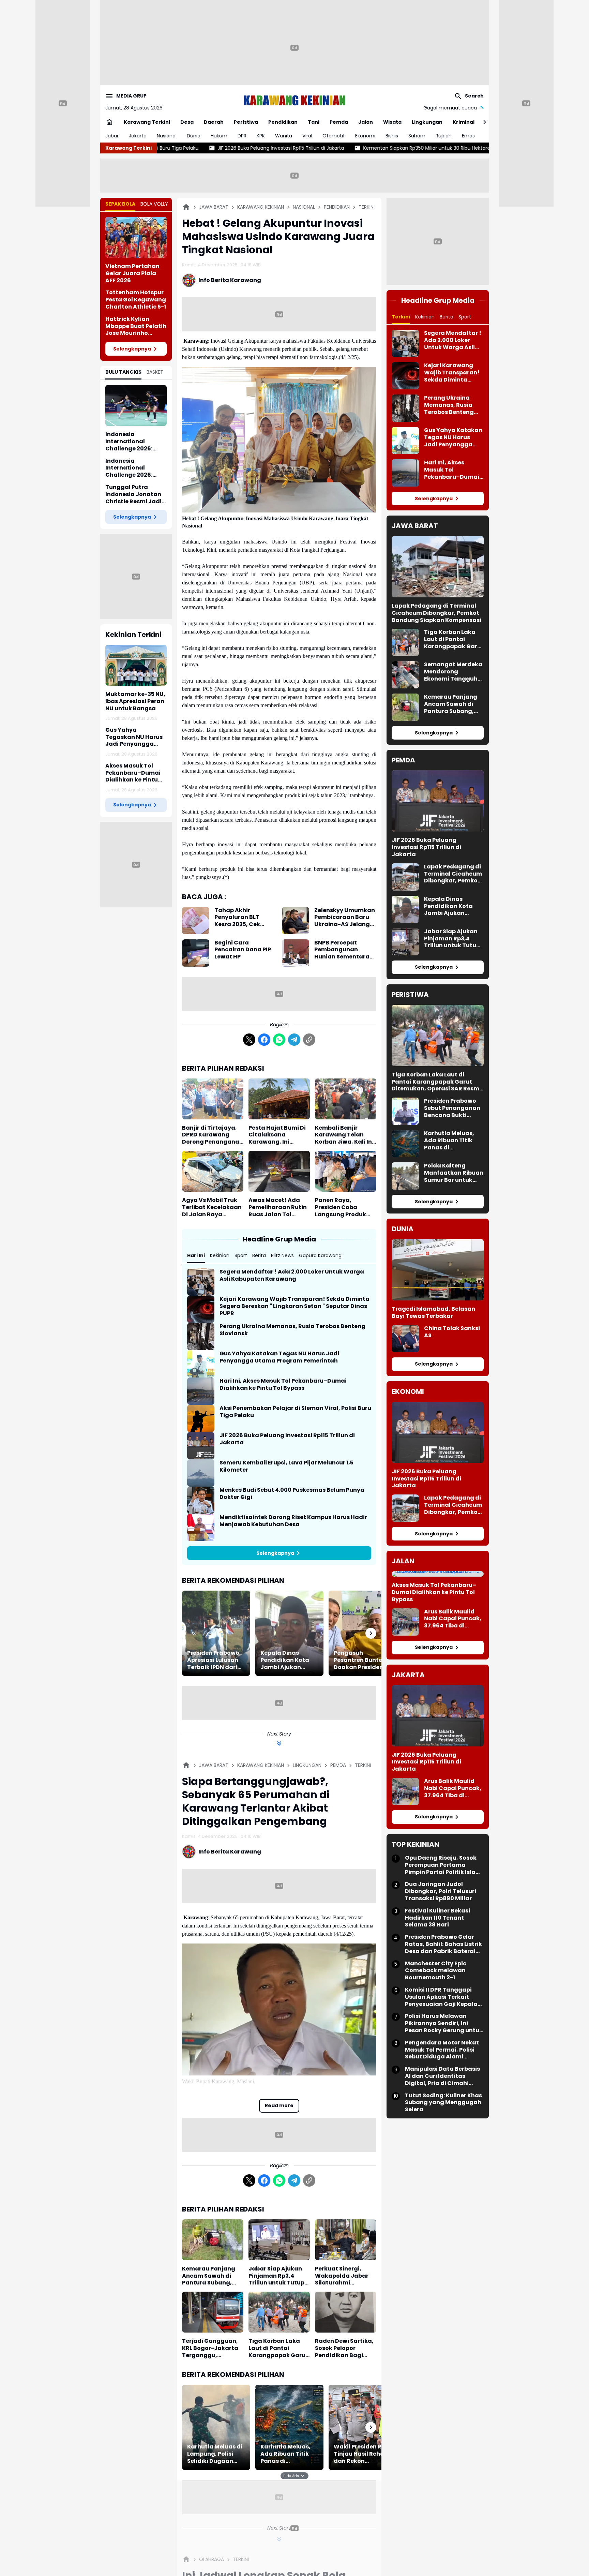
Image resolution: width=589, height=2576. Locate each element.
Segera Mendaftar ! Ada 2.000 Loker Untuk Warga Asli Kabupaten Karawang (292, 1276)
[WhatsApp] (279, 1040)
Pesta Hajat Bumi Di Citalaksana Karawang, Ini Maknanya (277, 1135)
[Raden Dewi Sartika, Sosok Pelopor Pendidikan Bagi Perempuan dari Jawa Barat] (346, 2312)
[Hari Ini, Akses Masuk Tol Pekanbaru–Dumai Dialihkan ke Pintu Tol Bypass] (201, 1391)
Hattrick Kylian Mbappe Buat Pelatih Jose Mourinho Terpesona (136, 326)
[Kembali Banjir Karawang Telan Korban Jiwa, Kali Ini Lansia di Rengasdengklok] (346, 1099)
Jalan (366, 122)
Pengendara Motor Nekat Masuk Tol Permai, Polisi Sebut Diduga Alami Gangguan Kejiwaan (442, 2050)
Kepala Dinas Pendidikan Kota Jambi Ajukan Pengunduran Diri (286, 1660)
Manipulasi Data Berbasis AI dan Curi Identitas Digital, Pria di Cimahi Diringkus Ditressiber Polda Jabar (444, 2076)
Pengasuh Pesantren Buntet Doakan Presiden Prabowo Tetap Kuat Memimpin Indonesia (359, 1660)
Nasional (167, 136)
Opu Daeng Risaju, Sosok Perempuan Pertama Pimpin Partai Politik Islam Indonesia (443, 1865)
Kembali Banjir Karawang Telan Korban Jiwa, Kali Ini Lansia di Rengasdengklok (344, 1135)
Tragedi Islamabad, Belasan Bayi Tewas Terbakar (433, 1313)
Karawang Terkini (147, 122)
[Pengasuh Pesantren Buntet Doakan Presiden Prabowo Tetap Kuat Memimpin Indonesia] (363, 1633)
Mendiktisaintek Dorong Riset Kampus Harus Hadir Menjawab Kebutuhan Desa (293, 1521)
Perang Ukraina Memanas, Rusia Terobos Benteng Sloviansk (292, 1330)
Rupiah (444, 136)
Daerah (214, 122)
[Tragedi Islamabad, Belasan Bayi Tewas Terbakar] (438, 1270)
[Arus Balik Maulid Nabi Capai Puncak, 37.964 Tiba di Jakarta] (405, 1622)
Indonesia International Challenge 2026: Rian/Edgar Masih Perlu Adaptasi (131, 468)
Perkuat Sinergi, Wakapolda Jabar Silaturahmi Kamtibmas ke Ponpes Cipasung (342, 2276)
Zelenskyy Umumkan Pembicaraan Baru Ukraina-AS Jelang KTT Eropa (345, 918)
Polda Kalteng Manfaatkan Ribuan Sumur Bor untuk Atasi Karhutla (454, 1173)
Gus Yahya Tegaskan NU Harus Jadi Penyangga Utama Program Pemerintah (134, 737)
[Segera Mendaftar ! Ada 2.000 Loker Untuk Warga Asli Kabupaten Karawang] (201, 1282)
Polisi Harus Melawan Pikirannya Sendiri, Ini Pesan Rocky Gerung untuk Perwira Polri (444, 2023)
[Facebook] (264, 1040)
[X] (249, 1040)
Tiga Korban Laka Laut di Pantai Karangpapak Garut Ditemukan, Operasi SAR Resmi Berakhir (278, 2348)
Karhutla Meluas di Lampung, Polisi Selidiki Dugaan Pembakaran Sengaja (215, 2454)
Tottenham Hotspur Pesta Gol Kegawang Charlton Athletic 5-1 (136, 300)
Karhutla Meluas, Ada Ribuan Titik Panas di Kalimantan (285, 2454)
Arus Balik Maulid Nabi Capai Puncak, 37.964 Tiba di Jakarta (453, 1619)
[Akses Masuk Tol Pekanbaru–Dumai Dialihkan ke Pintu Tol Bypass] (438, 1574)
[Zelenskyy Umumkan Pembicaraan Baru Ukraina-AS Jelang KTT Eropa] (296, 921)
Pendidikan (283, 122)
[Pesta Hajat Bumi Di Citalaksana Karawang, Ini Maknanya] (279, 1099)
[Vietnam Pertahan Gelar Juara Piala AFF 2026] (136, 237)
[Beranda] (186, 207)
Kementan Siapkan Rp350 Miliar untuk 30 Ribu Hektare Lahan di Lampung (276, 148)
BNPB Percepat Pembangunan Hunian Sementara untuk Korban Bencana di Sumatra (344, 950)
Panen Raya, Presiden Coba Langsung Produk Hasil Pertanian (341, 1207)
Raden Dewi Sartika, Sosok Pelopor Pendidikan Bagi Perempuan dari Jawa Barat (344, 2348)
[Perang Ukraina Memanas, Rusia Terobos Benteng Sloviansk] (201, 1337)
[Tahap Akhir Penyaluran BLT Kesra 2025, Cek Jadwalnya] (196, 921)
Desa (187, 122)
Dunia (194, 136)
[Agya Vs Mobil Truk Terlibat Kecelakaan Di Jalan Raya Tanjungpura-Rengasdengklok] (213, 1171)
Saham (417, 136)
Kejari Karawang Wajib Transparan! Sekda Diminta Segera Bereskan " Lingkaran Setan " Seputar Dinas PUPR (294, 1306)
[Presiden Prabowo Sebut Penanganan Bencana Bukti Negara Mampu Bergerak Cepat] (405, 1111)
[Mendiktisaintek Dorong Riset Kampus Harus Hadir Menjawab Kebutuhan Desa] (201, 1528)
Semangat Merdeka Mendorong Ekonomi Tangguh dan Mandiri (453, 672)
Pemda (339, 122)
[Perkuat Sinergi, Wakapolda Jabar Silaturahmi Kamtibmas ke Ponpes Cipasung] (346, 2240)
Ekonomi (365, 136)
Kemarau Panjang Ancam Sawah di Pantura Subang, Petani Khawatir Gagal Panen (209, 2276)
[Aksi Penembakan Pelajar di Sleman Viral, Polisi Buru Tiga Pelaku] (201, 1418)
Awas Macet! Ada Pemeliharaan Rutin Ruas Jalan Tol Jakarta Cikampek (278, 1207)
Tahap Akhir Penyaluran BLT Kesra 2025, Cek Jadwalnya (237, 918)
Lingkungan (427, 122)
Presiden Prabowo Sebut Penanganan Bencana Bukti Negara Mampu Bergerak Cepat (452, 1108)
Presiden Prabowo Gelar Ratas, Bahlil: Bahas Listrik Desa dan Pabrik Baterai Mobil (443, 1944)
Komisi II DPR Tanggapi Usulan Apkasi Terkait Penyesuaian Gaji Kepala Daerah (441, 1997)
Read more (279, 2105)
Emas (468, 136)
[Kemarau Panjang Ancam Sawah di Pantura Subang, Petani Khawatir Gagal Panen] (213, 2240)
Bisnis (392, 136)
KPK (261, 136)
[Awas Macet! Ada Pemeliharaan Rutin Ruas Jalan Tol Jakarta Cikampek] (279, 1171)
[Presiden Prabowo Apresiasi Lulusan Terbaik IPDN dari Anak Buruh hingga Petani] (216, 1633)
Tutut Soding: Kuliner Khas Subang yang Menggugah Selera (443, 2102)
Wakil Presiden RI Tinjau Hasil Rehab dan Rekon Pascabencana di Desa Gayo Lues (361, 2454)
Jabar (112, 136)
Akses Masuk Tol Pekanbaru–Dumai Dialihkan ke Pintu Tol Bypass (133, 773)
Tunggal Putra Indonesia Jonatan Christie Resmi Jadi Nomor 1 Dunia (133, 494)
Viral (307, 136)
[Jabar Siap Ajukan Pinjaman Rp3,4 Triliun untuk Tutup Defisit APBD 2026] (279, 2240)
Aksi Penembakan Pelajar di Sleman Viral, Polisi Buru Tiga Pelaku (295, 1412)
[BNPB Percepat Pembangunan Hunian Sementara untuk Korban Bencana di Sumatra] (296, 953)
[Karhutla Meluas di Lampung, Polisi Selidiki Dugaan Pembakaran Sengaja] (216, 2427)
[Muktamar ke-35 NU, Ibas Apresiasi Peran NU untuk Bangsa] (136, 665)
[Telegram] (294, 1040)
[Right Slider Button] (482, 122)
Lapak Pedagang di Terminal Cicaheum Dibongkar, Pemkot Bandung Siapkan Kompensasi (436, 613)
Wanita (284, 136)
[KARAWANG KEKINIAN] (294, 100)
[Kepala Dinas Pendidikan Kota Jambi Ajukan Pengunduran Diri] (289, 1633)
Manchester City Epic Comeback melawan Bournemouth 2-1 (436, 1971)
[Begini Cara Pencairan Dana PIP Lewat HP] (196, 953)
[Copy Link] (309, 1040)
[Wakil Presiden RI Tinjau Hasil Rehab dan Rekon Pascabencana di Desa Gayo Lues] (363, 2427)
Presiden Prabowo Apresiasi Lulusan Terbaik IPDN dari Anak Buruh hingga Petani (215, 1660)
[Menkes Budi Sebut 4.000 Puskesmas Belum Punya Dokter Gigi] (201, 1500)
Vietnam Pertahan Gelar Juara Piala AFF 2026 (132, 273)
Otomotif (334, 136)
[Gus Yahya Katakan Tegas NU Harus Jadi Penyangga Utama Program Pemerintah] (201, 1364)
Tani (314, 122)
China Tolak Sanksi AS (452, 1332)
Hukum (219, 136)
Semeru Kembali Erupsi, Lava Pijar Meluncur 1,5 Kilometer (286, 1466)
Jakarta (138, 136)
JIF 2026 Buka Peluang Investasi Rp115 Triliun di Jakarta (287, 1439)
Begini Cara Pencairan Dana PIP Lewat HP (243, 950)
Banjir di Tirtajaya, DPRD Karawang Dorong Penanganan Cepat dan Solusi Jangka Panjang (213, 1135)
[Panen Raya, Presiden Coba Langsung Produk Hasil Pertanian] (346, 1171)
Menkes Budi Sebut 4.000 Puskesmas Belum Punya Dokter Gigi (292, 1494)
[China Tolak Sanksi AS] (405, 1339)
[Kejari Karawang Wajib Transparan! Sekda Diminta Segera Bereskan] (201, 1309)
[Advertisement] (294, 48)
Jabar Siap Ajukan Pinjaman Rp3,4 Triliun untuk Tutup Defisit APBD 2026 (276, 2276)
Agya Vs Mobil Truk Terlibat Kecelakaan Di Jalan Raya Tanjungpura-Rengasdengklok (212, 1207)
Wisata (392, 122)
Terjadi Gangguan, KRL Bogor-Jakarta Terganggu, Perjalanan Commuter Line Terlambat (210, 2348)
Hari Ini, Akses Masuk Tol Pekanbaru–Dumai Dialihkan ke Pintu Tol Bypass (283, 1385)
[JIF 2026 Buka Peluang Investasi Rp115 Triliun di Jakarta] (201, 1446)
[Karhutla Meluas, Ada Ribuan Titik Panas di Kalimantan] (289, 2427)
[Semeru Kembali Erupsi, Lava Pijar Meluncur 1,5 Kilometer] (201, 1473)
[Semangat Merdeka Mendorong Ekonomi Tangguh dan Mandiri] (405, 675)
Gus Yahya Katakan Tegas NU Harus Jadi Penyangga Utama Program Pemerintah (279, 1357)
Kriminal (464, 122)
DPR (242, 136)
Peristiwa (246, 122)
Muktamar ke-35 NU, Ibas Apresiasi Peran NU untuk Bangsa (135, 701)
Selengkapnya (132, 349)
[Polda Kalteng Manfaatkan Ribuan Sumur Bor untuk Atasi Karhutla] (405, 1176)
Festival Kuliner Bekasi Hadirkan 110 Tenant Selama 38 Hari (437, 1918)
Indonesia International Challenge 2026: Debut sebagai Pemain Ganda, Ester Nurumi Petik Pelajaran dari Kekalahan (136, 442)
